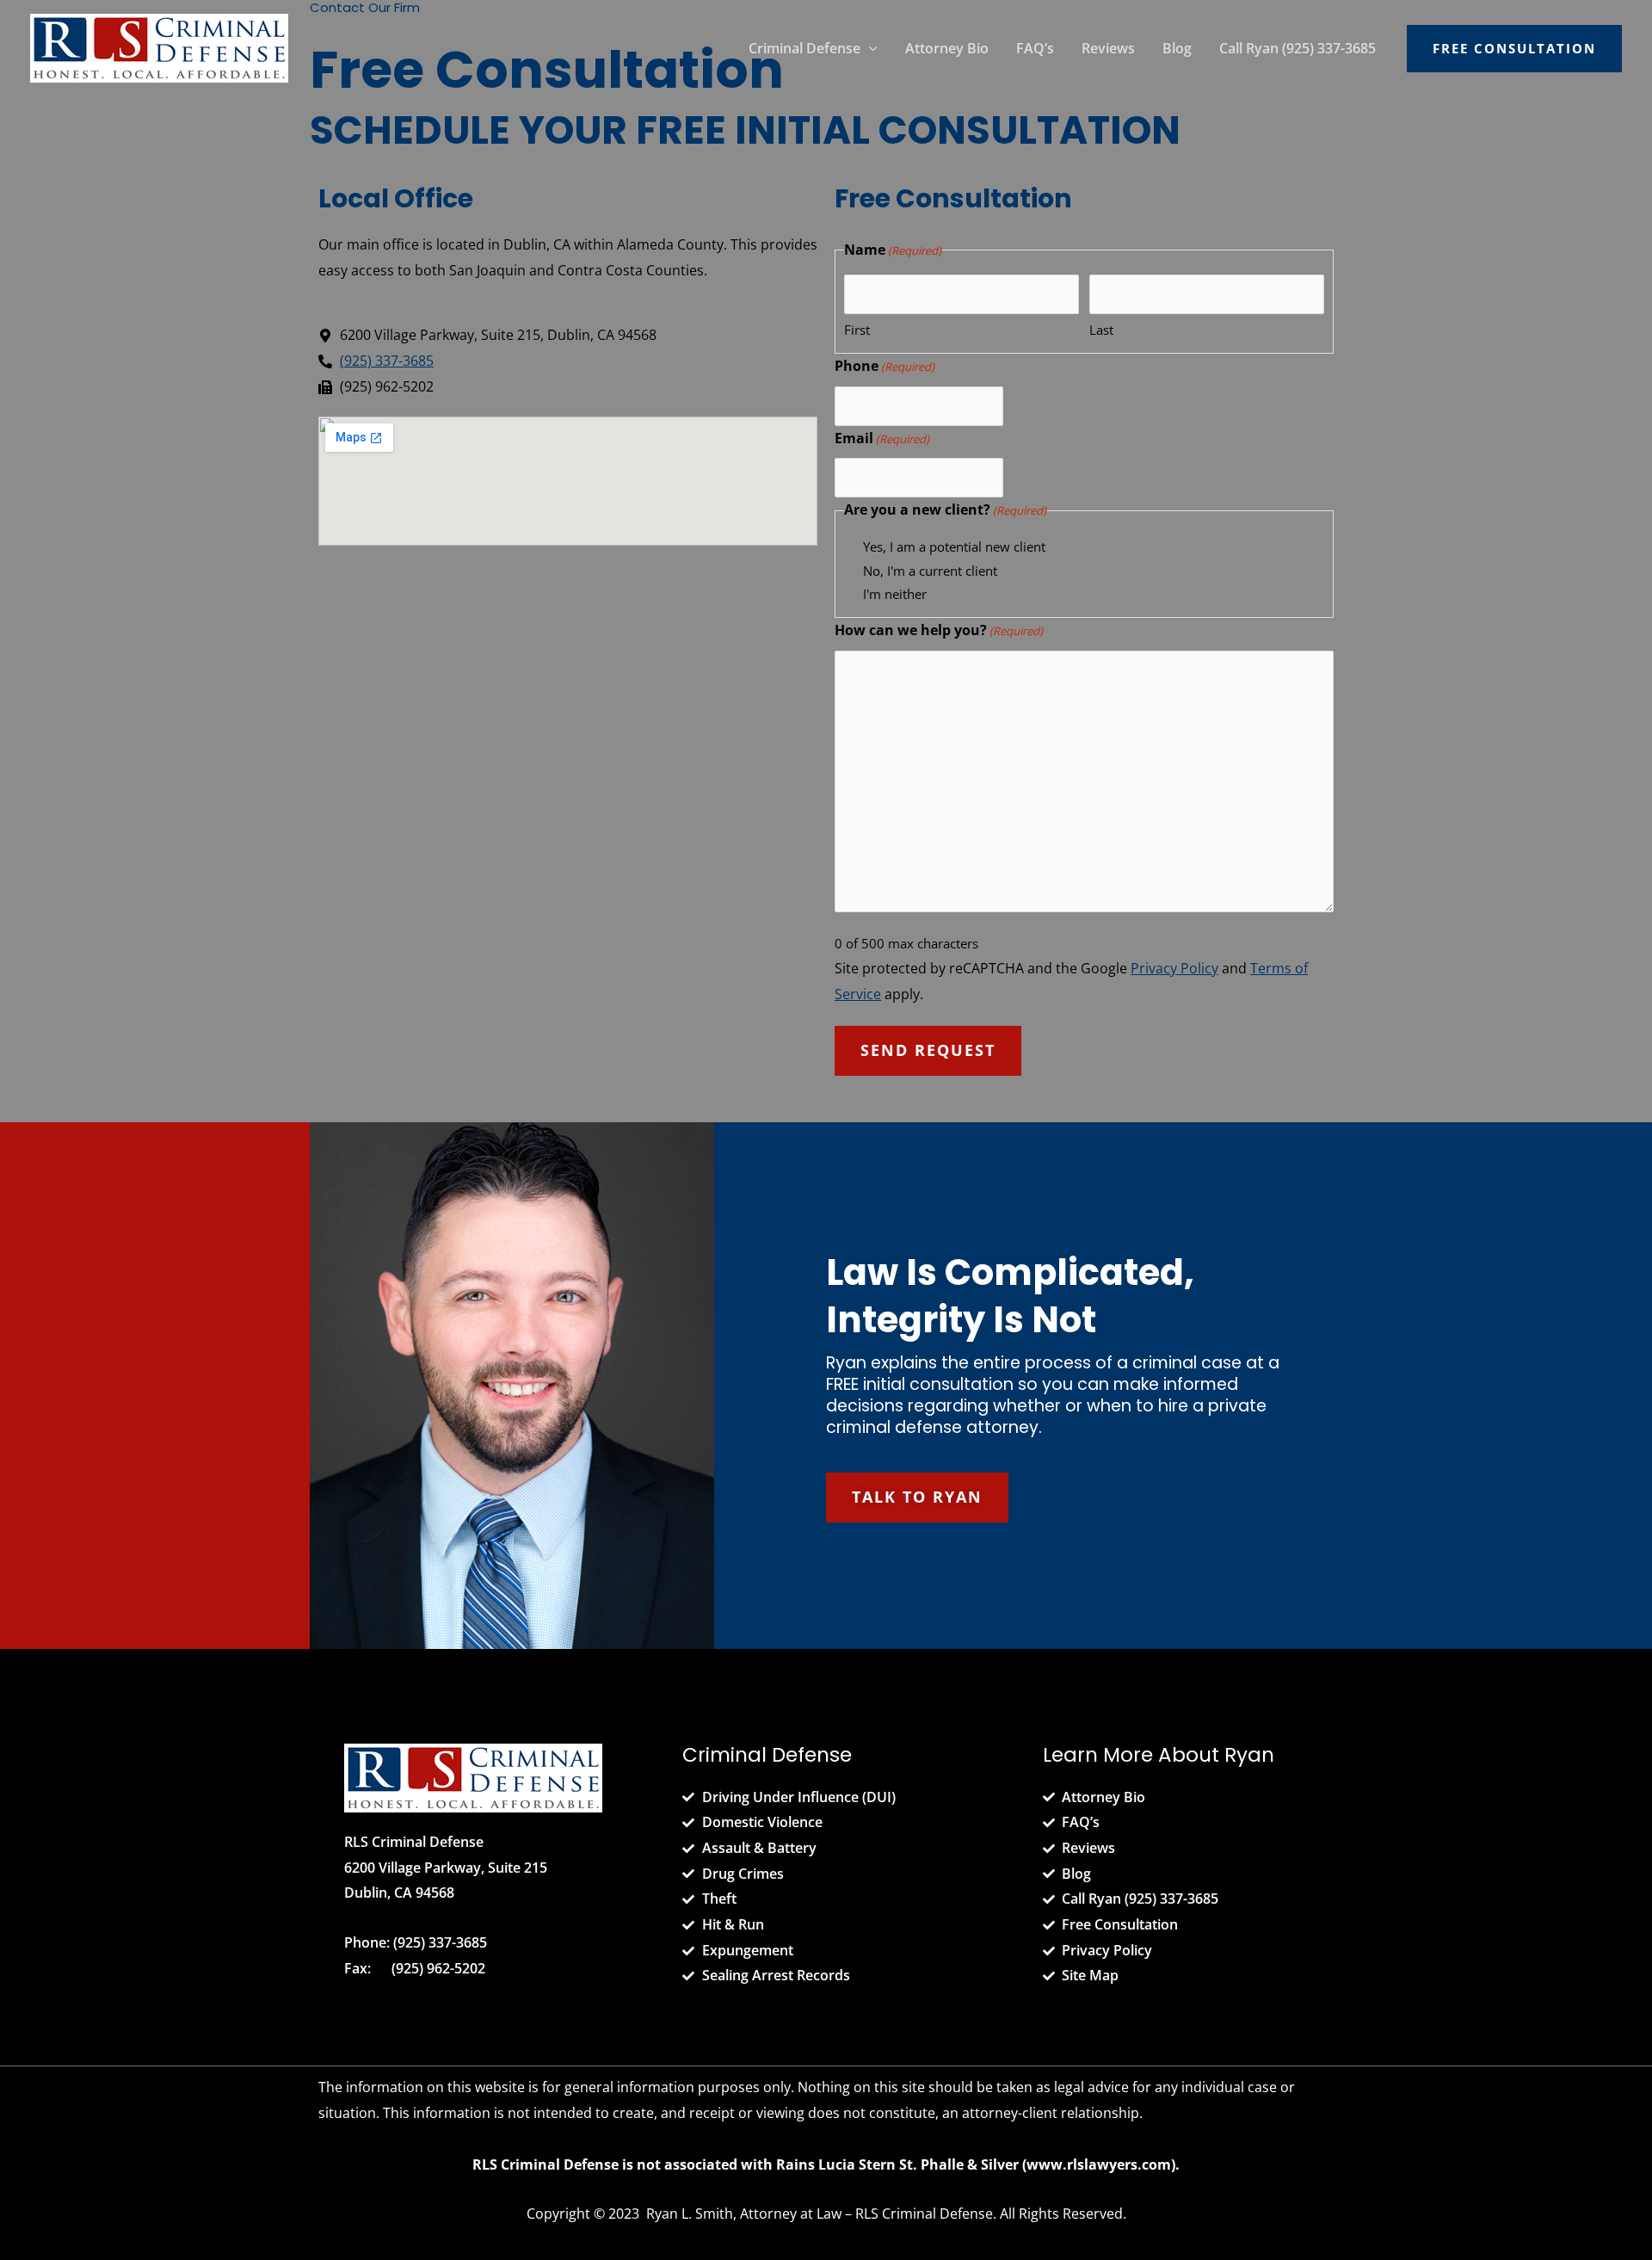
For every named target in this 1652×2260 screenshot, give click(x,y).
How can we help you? (939, 630)
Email (882, 438)
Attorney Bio (947, 48)
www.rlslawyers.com (1099, 2164)
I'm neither (895, 594)
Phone (885, 366)
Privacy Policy (1174, 968)
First (857, 330)
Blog (1177, 48)
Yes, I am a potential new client (954, 546)
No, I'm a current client (930, 571)
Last (1101, 330)
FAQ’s (1035, 48)
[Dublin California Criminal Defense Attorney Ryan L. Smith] (159, 46)
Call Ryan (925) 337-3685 (1298, 48)
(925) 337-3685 (440, 1942)
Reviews (1108, 48)
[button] (869, 48)
